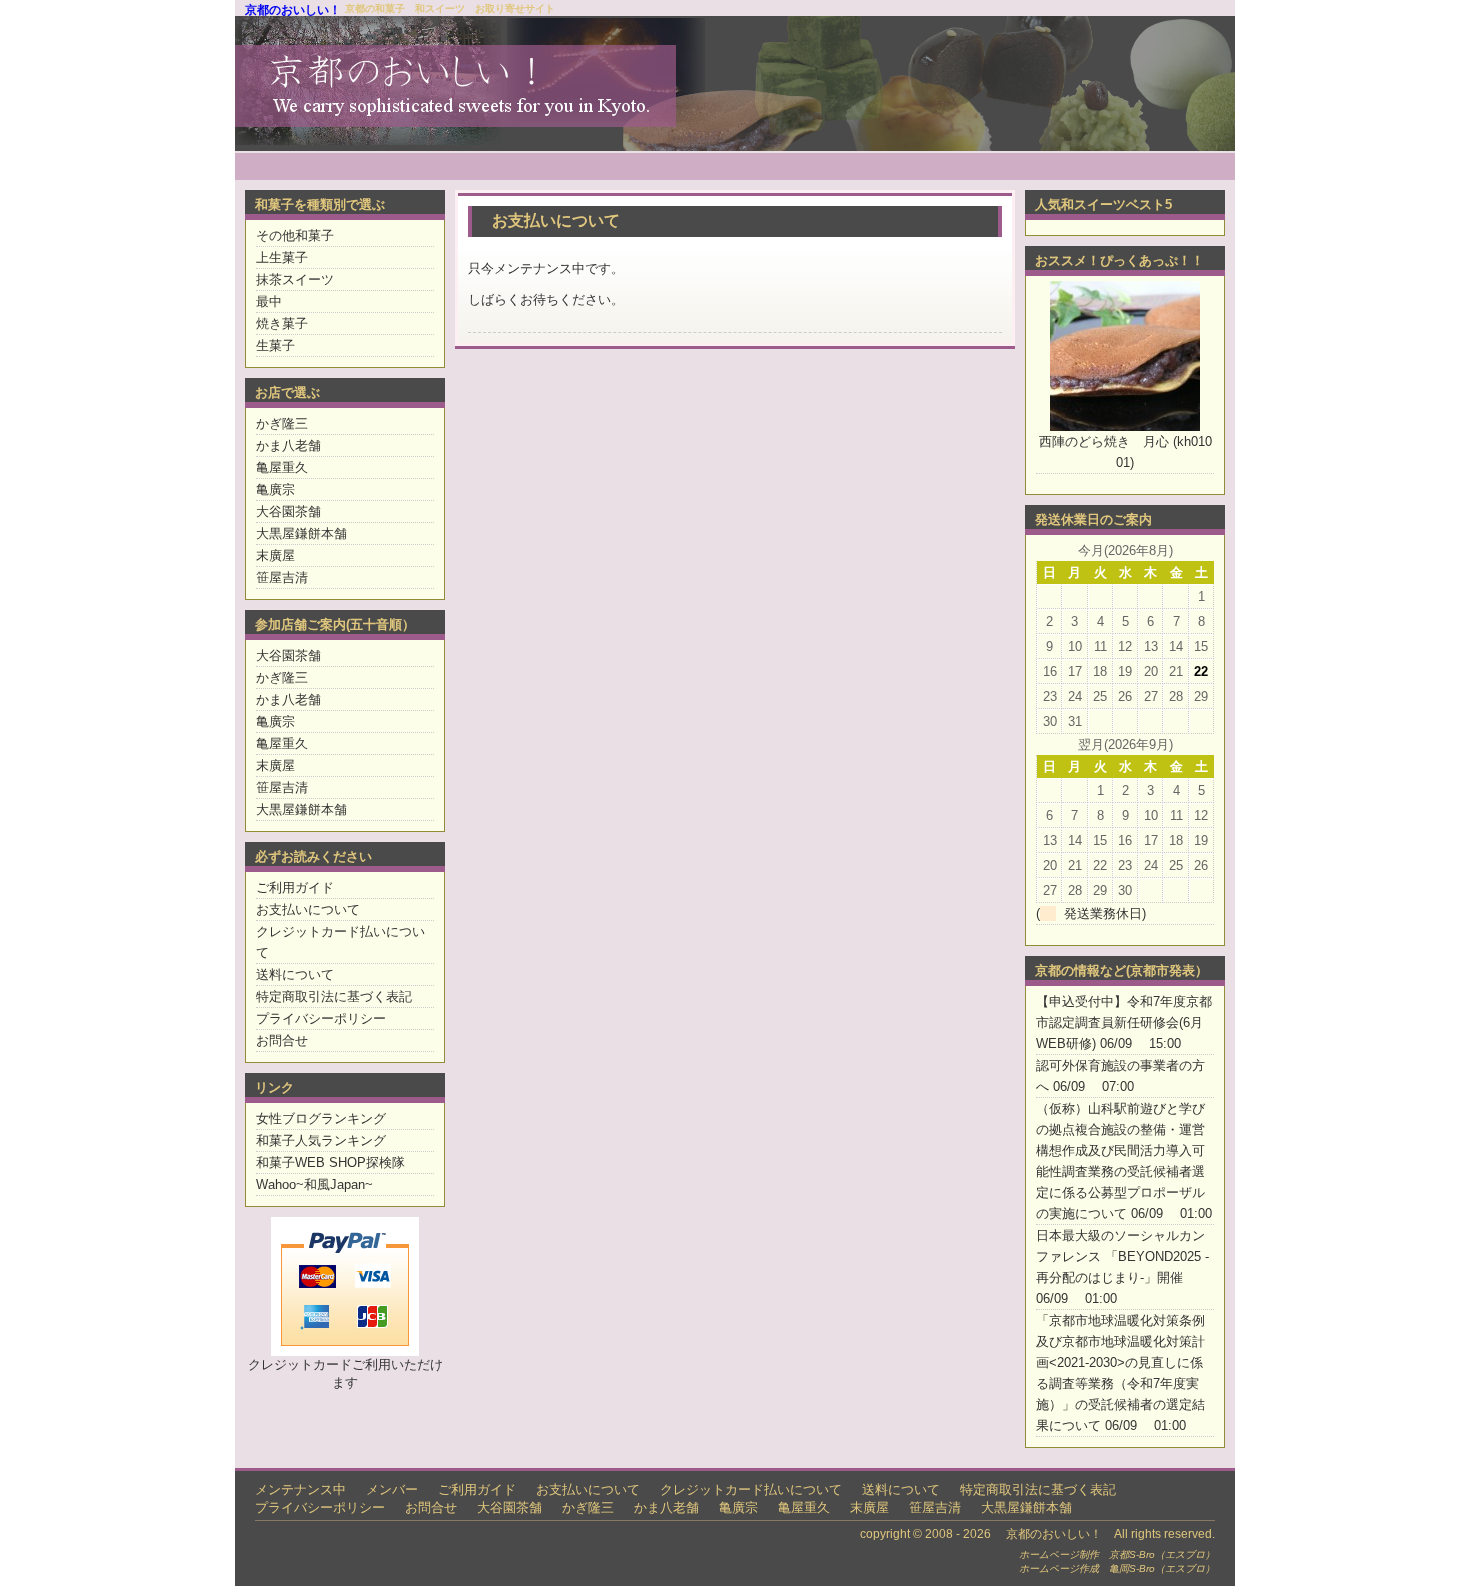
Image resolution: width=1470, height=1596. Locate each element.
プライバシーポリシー (321, 1018)
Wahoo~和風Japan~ (314, 1184)
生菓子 (275, 345)
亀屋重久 (282, 467)
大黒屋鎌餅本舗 (301, 533)
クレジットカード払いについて (751, 1489)
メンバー (392, 1489)
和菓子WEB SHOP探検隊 (330, 1162)
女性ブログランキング (321, 1118)
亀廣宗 (275, 489)
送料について (295, 974)
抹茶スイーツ (295, 279)
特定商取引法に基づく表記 (334, 996)
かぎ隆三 (282, 423)
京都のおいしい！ (293, 10)
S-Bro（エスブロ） (1172, 1554)
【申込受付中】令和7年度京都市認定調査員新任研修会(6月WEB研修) (1124, 1022)
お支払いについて (308, 909)
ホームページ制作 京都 (1074, 1554)
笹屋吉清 (282, 577)
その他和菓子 (295, 235)
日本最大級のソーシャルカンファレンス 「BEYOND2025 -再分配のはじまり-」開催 (1122, 1256)
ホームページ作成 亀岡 (1074, 1568)
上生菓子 (282, 257)
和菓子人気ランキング (321, 1140)
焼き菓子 (282, 323)
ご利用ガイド (295, 887)
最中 (269, 301)
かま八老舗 (288, 445)
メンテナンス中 (300, 1489)
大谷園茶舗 (288, 511)
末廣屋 (275, 555)
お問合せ (282, 1040)
